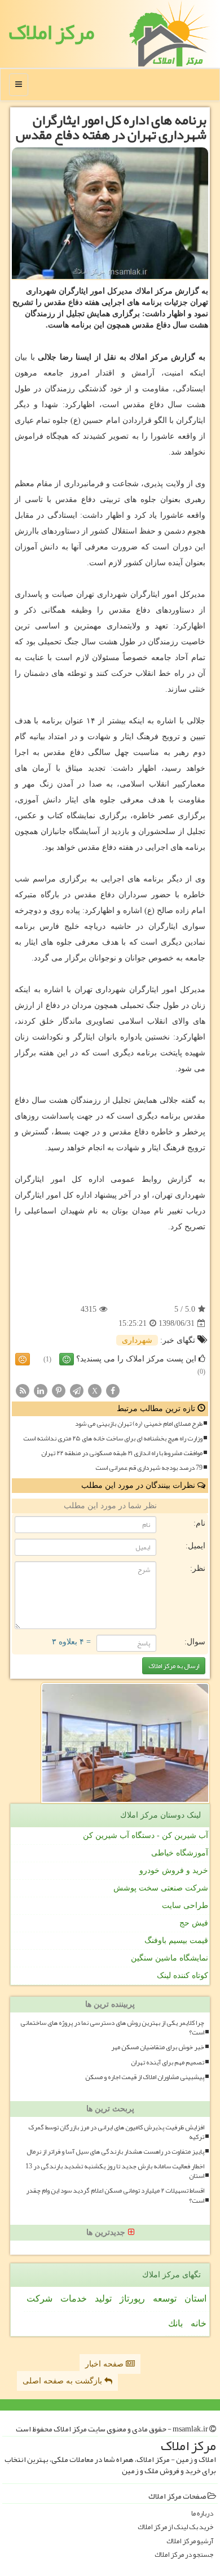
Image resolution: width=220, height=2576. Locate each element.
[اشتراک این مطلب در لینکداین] (41, 1390)
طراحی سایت (185, 1905)
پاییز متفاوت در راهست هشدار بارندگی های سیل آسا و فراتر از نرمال (115, 2152)
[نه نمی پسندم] (23, 1359)
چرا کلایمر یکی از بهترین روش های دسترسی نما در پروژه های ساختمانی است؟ (112, 2028)
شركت (39, 2298)
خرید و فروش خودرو (174, 1870)
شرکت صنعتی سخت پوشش (161, 1888)
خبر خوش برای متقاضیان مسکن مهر (158, 2047)
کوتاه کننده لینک (182, 1975)
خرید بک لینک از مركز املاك (175, 2527)
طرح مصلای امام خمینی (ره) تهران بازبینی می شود (139, 1424)
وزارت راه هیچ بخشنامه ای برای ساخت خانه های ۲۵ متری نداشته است (113, 1438)
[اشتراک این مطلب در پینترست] (59, 1390)
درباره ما (202, 2514)
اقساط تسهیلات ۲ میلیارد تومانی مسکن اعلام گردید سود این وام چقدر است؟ (115, 2195)
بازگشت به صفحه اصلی (63, 2381)
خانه (199, 2323)
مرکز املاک (51, 32)
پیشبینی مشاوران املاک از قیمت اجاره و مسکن (145, 2077)
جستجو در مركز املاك (184, 2555)
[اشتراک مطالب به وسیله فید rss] (23, 1390)
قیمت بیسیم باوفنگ (176, 1940)
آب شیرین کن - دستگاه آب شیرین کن (146, 1835)
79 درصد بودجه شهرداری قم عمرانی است (149, 1468)
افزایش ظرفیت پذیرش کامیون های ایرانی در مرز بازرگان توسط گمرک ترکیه (116, 2132)
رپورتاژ (132, 2298)
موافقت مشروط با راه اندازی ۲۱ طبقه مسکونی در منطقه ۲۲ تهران (122, 1453)
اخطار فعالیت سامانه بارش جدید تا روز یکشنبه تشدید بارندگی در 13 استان (115, 2171)
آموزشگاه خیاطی (180, 1853)
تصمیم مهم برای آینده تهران (168, 2062)
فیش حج (194, 1923)
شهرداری (137, 1340)
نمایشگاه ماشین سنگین (170, 1958)
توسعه (165, 2298)
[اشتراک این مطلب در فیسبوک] (113, 1390)
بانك (175, 2323)
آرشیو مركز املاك (190, 2541)
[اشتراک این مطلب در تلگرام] (77, 1390)
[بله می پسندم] (67, 1359)
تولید (103, 2298)
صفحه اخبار (105, 2364)
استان (195, 2298)
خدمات (74, 2298)
